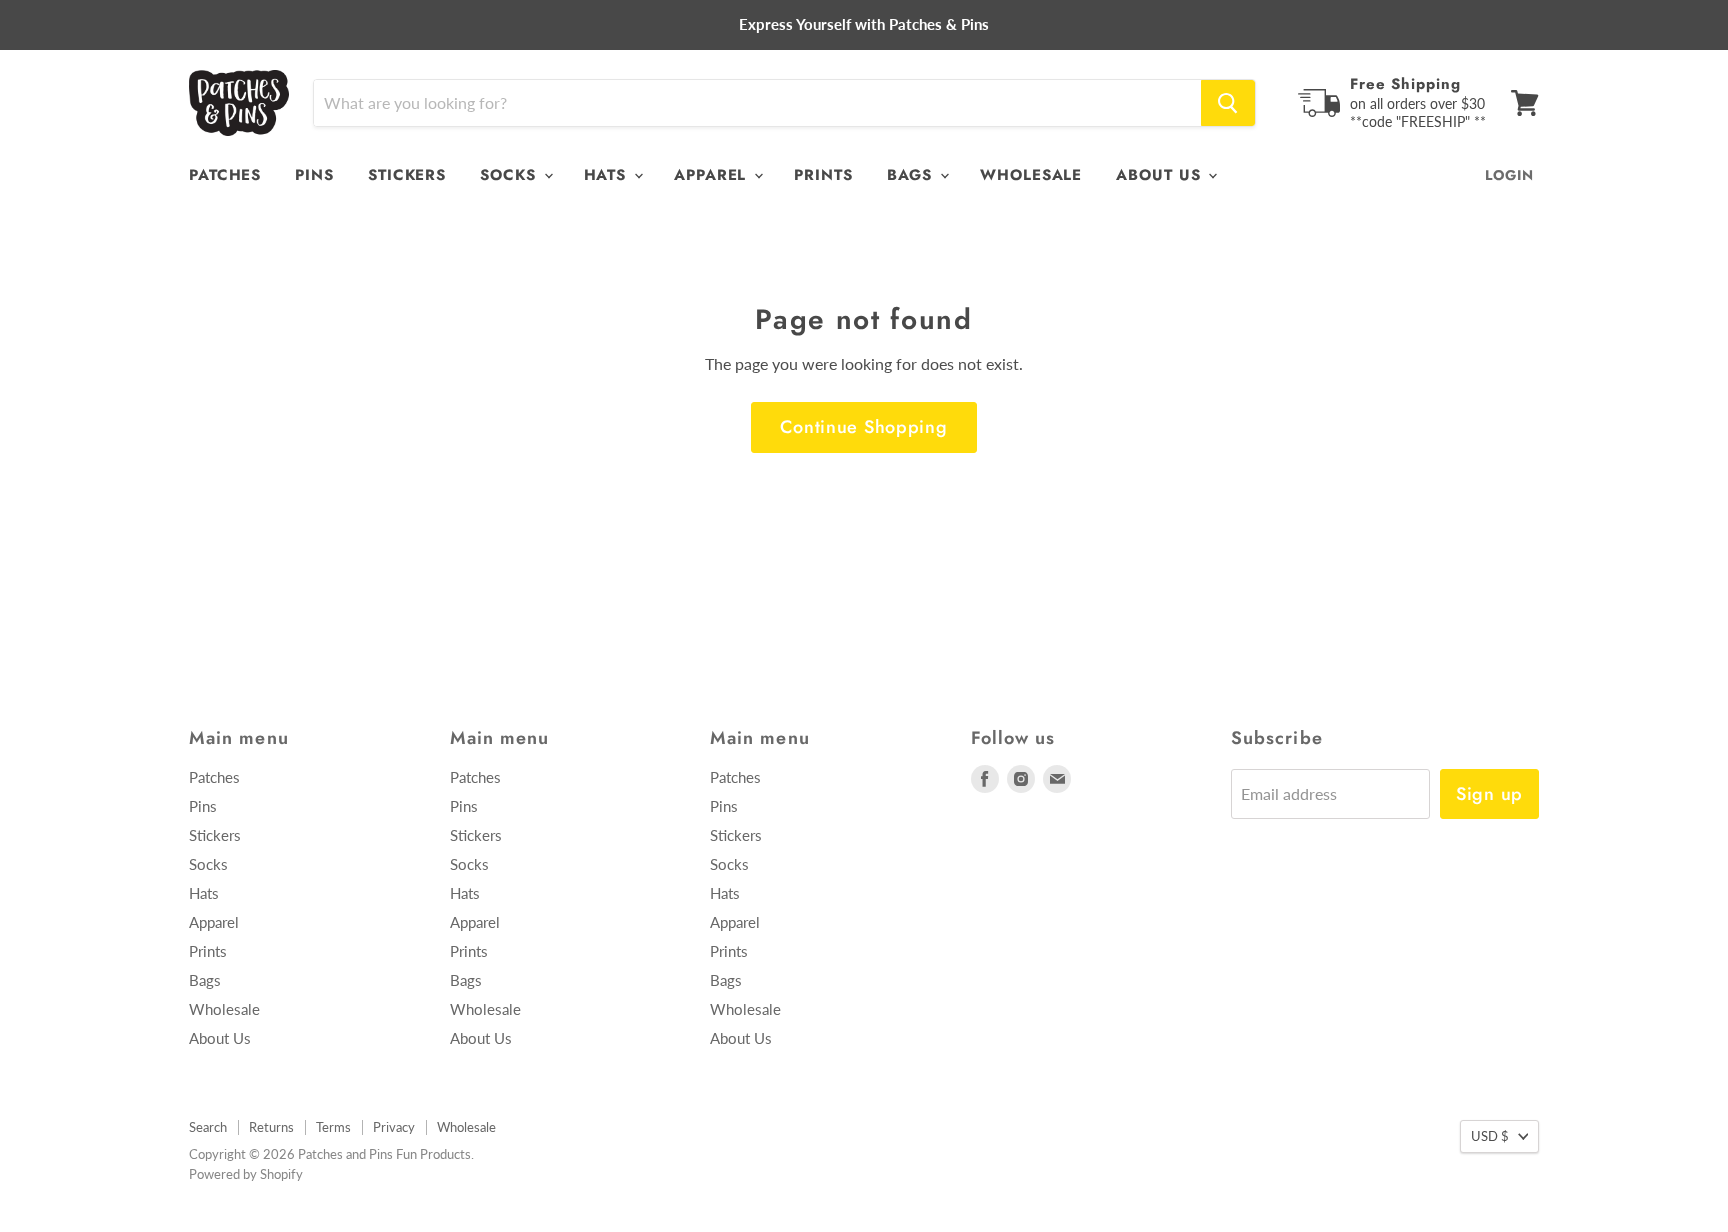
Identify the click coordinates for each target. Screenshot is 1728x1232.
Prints (823, 175)
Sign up (1489, 794)
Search (208, 1127)
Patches (225, 175)
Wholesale (1031, 175)
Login (1509, 175)
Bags (913, 175)
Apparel (713, 175)
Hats (608, 175)
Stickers (407, 175)
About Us (1161, 175)
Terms (333, 1127)
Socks (510, 175)
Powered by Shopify (246, 1174)
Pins (314, 175)
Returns (271, 1127)
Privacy (394, 1127)
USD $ (1490, 1136)
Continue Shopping (863, 427)
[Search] (1228, 103)
